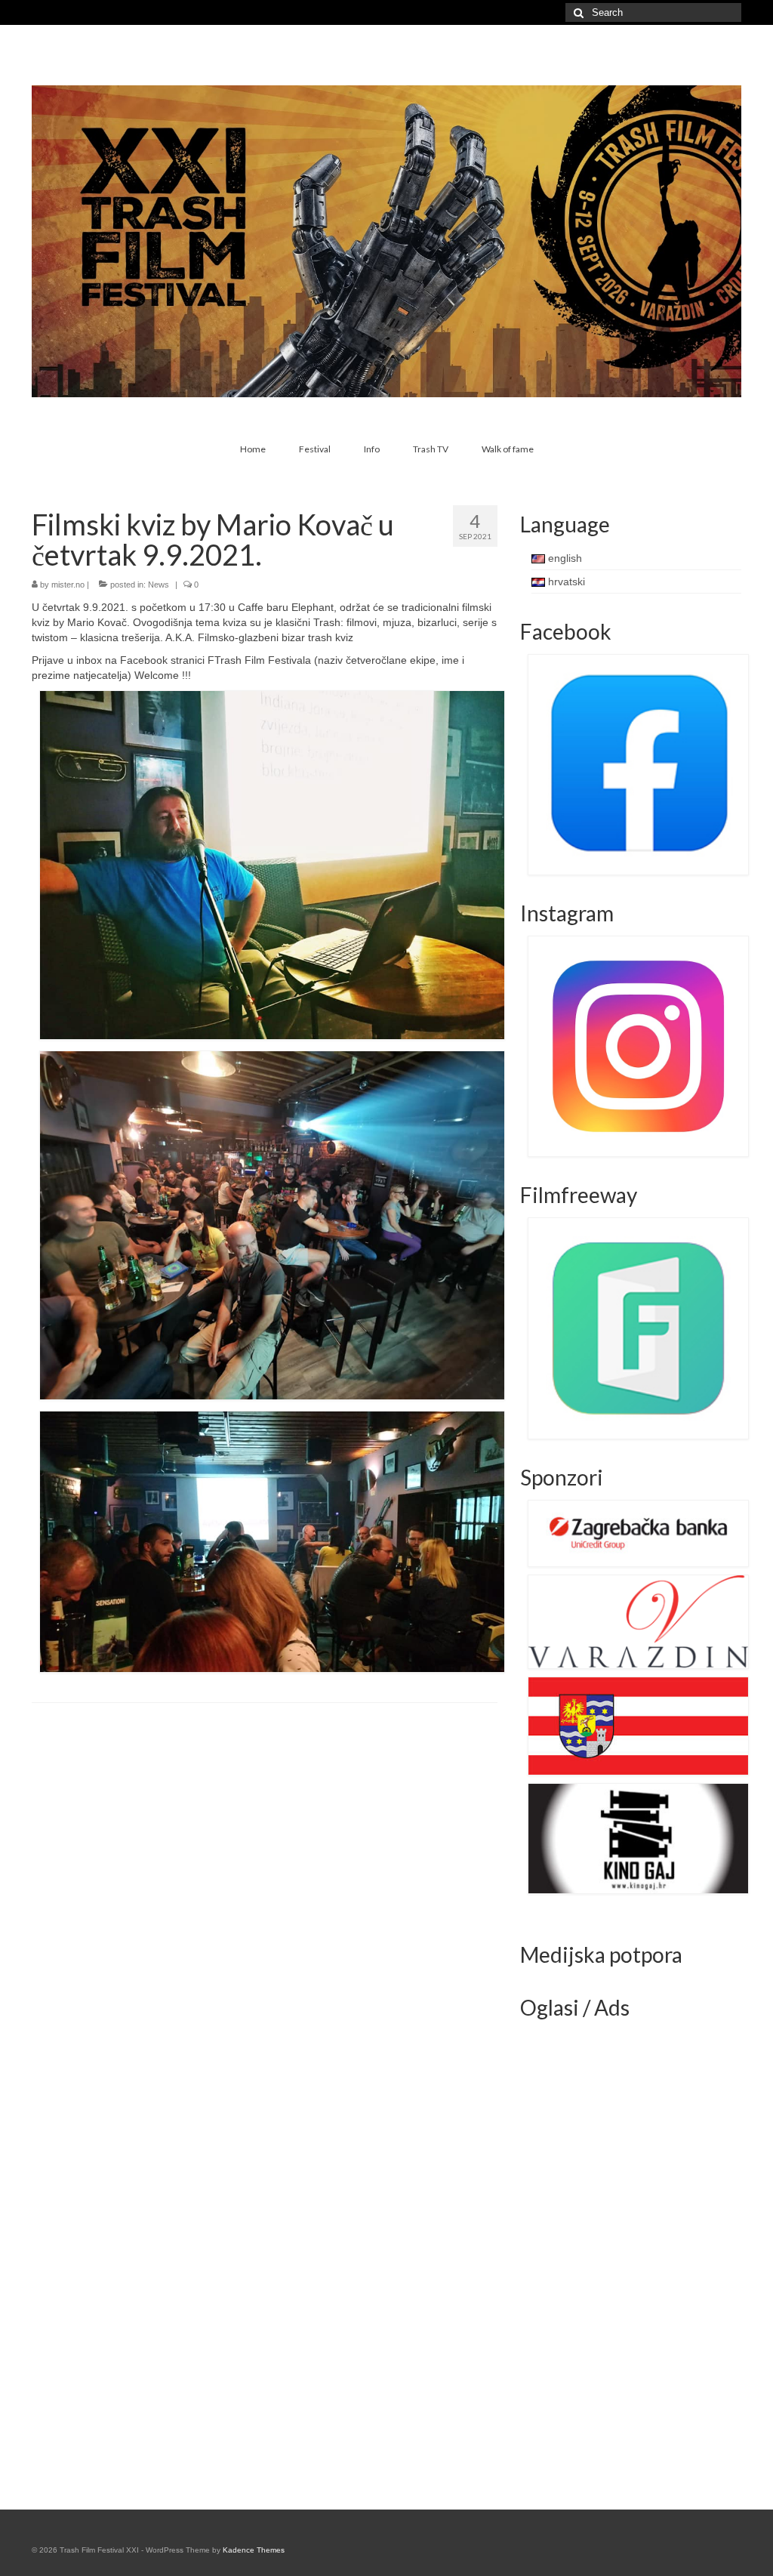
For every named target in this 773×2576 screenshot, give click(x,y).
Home (253, 449)
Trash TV (431, 449)
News (159, 585)
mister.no (68, 585)
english (564, 558)
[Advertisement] (633, 2257)
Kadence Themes (254, 2550)
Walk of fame (508, 449)
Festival (315, 449)
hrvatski (565, 582)
